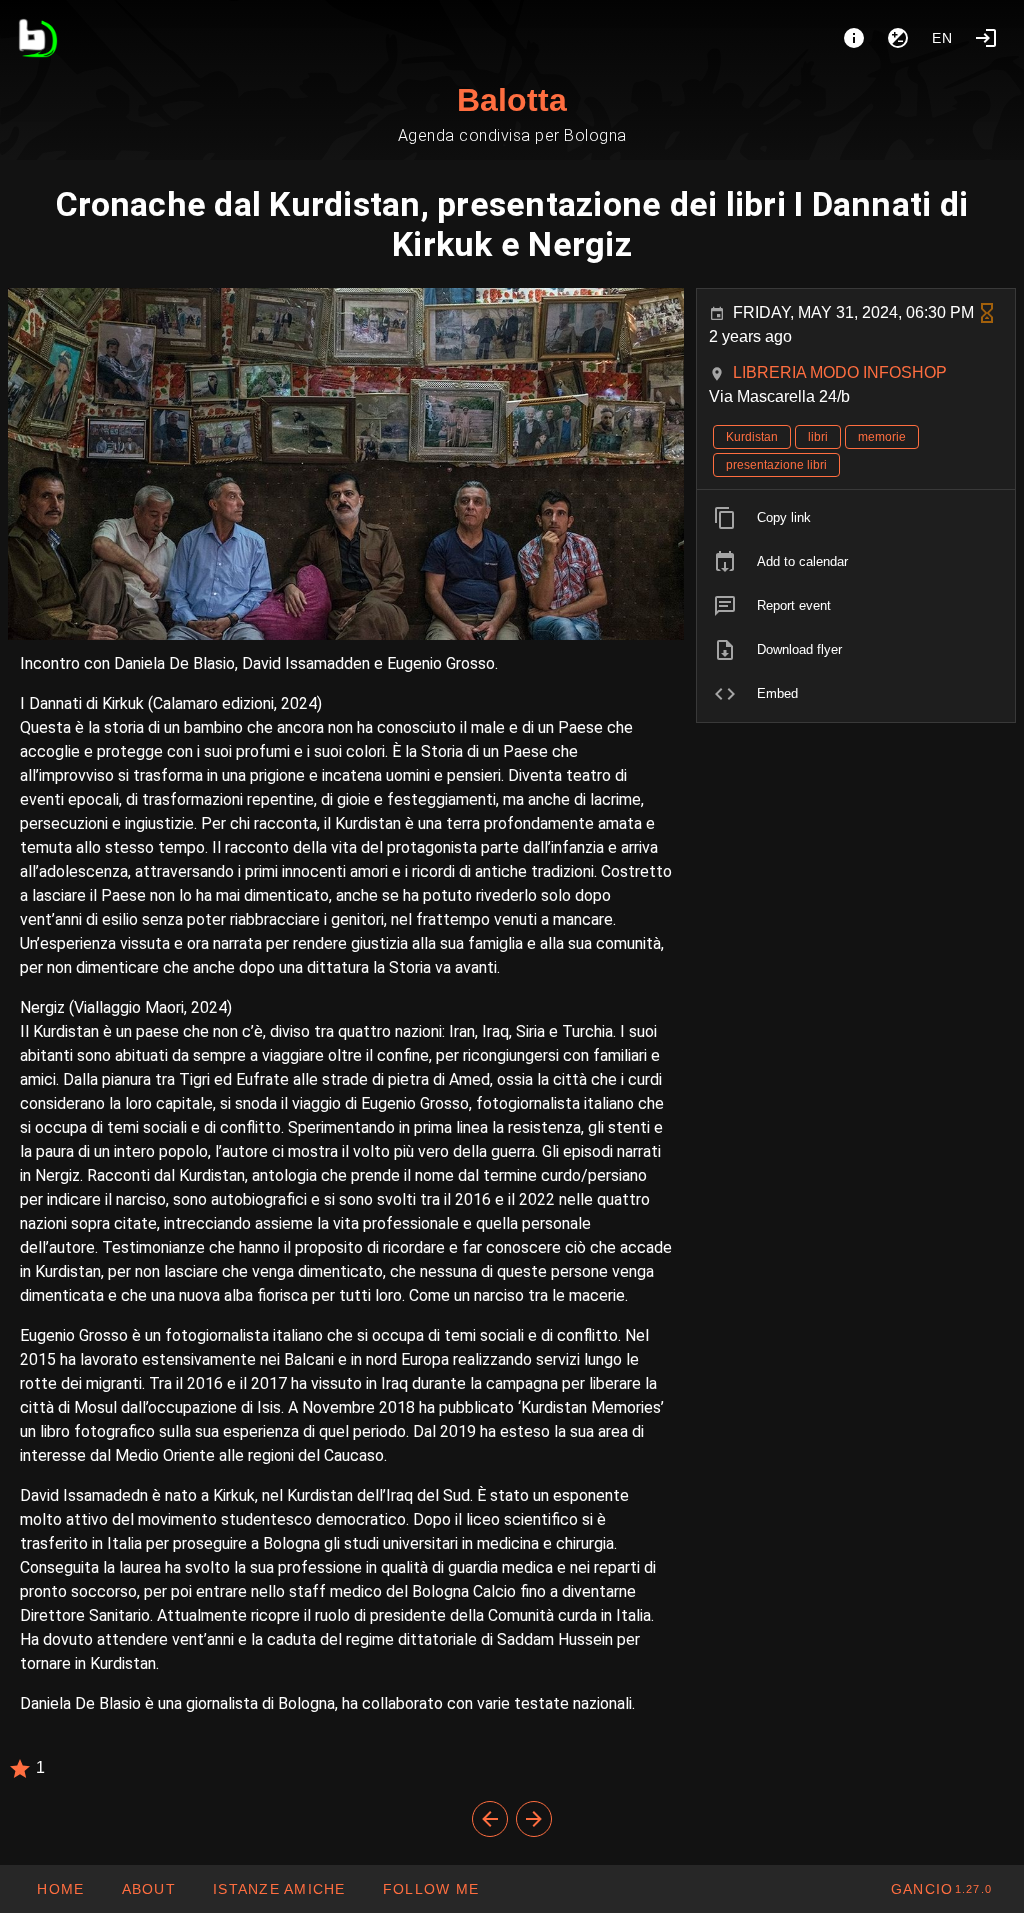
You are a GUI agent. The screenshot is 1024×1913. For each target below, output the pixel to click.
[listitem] (856, 518)
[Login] (986, 38)
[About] (854, 38)
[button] (279, 1889)
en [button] (943, 38)
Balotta (512, 100)
